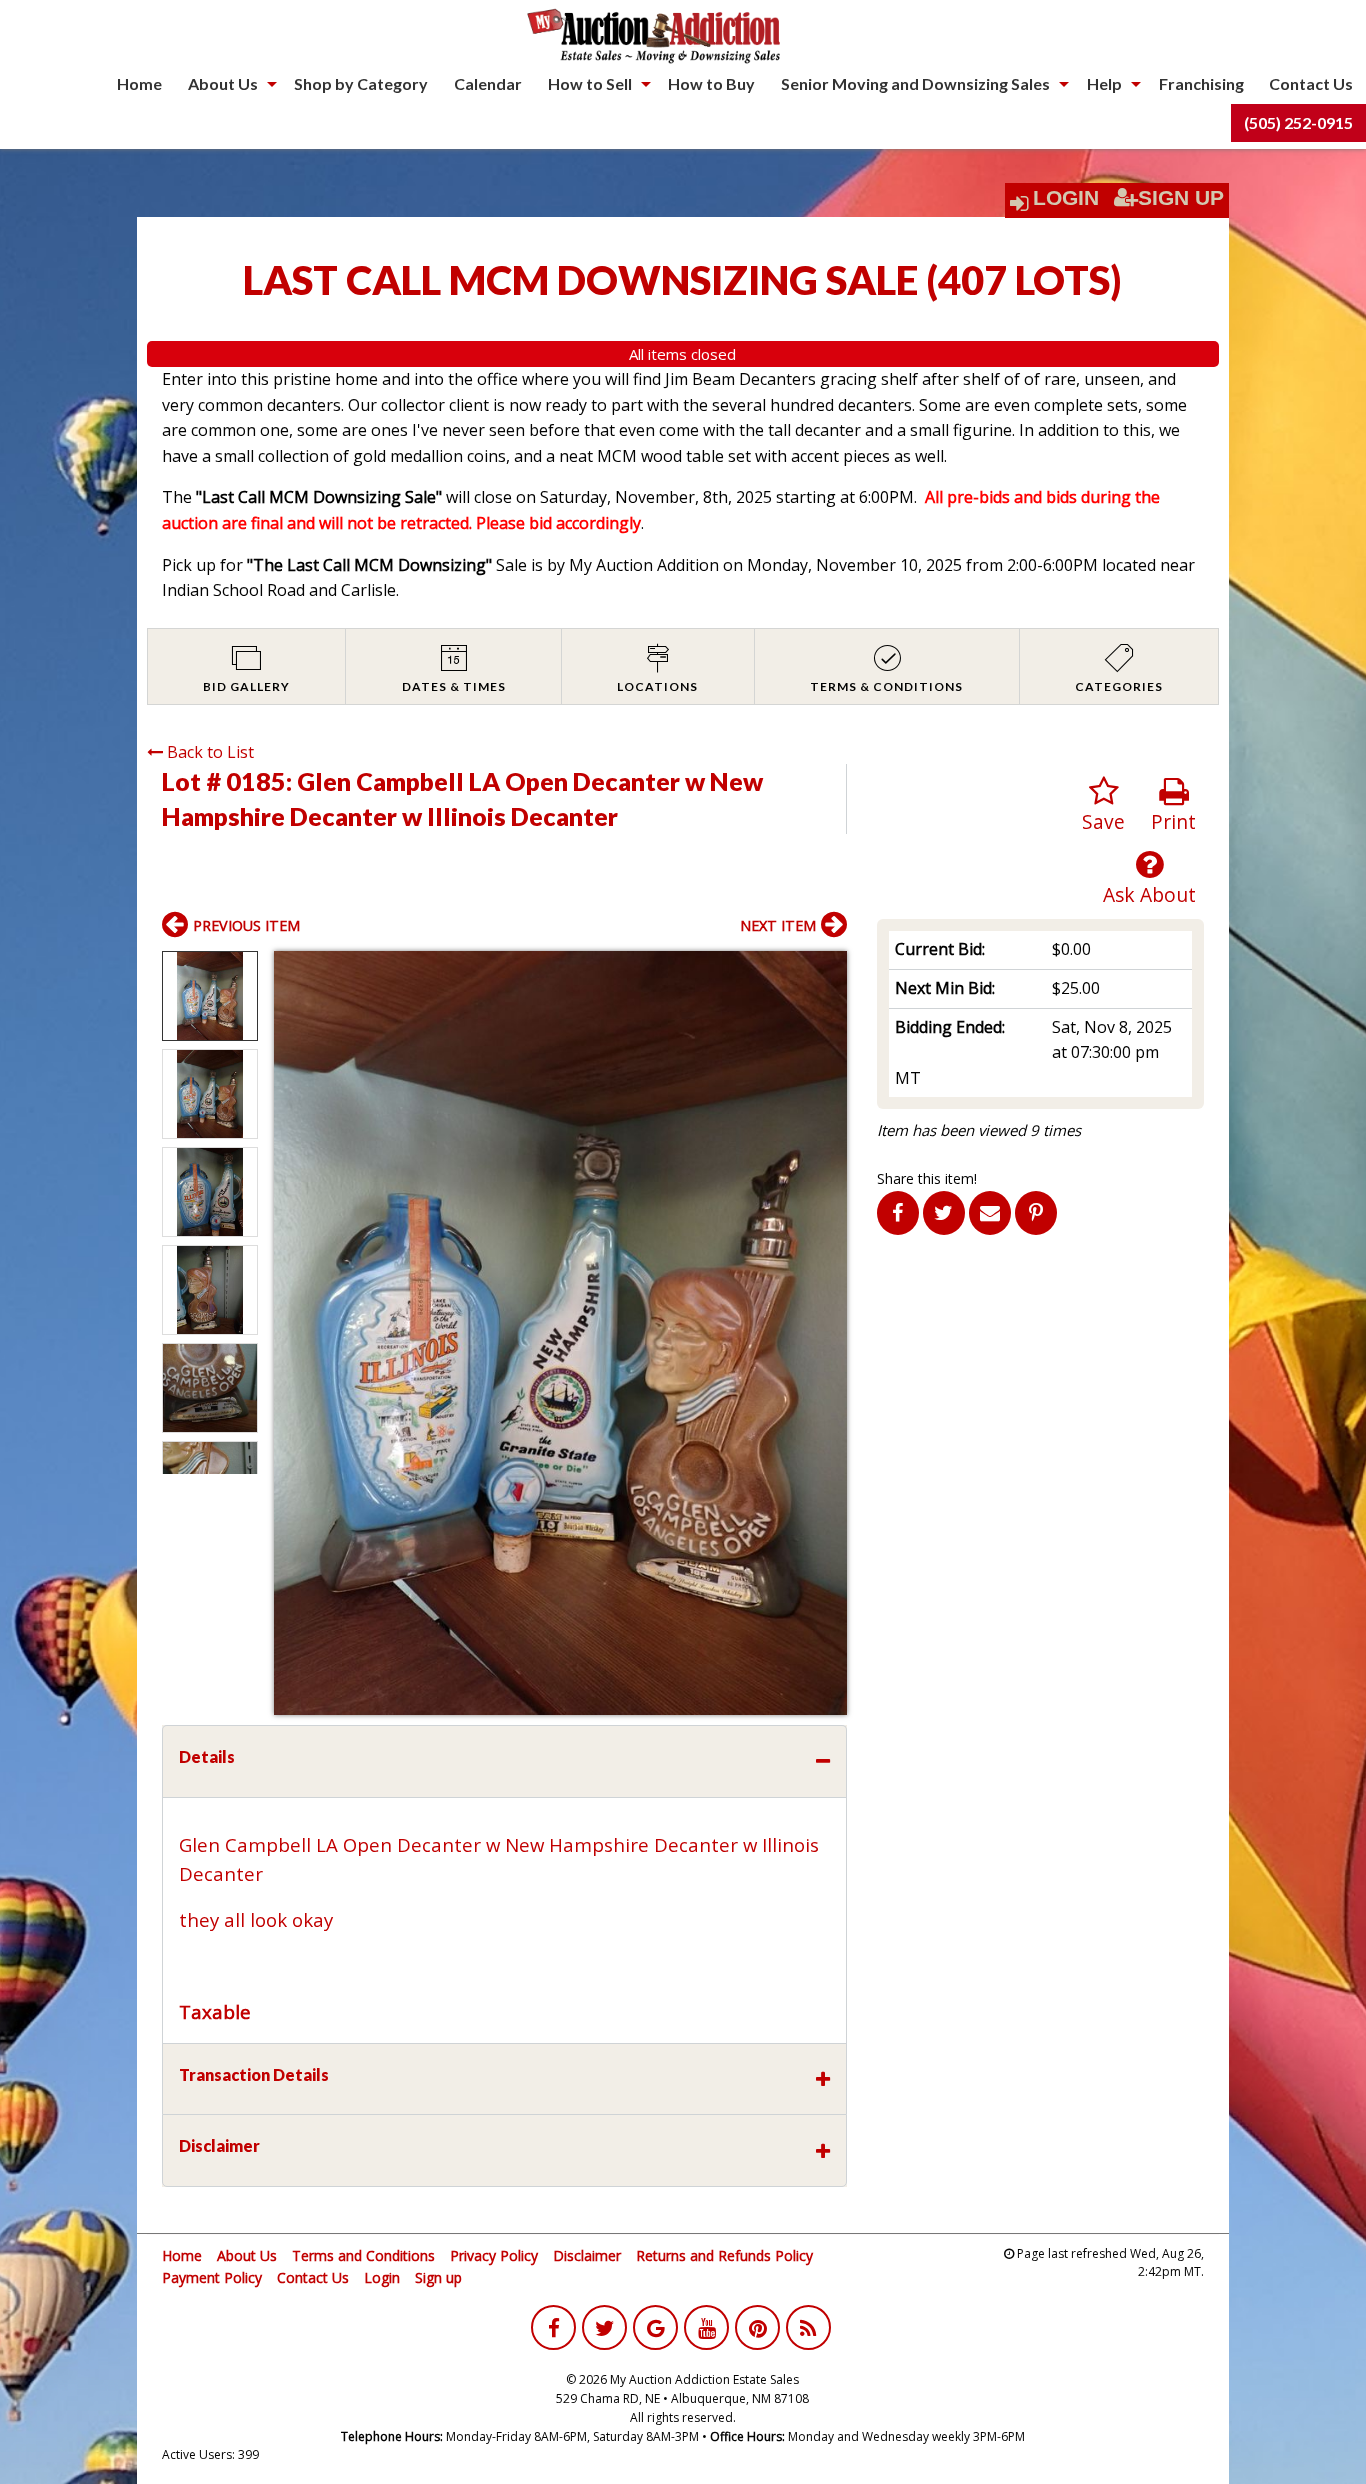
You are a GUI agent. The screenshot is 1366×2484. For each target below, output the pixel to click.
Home (139, 83)
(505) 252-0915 (1298, 122)
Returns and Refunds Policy (724, 2255)
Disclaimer (587, 2255)
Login (1066, 198)
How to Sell (590, 83)
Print (1173, 821)
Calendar (488, 83)
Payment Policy (212, 2277)
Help (1104, 83)
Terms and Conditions (363, 2255)
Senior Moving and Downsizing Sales (915, 83)
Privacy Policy (494, 2255)
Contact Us (1311, 83)
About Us (223, 83)
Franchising (1201, 83)
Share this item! (927, 1178)
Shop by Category (361, 83)
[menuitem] (139, 84)
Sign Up (1181, 198)
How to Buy (711, 83)
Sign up (438, 2277)
